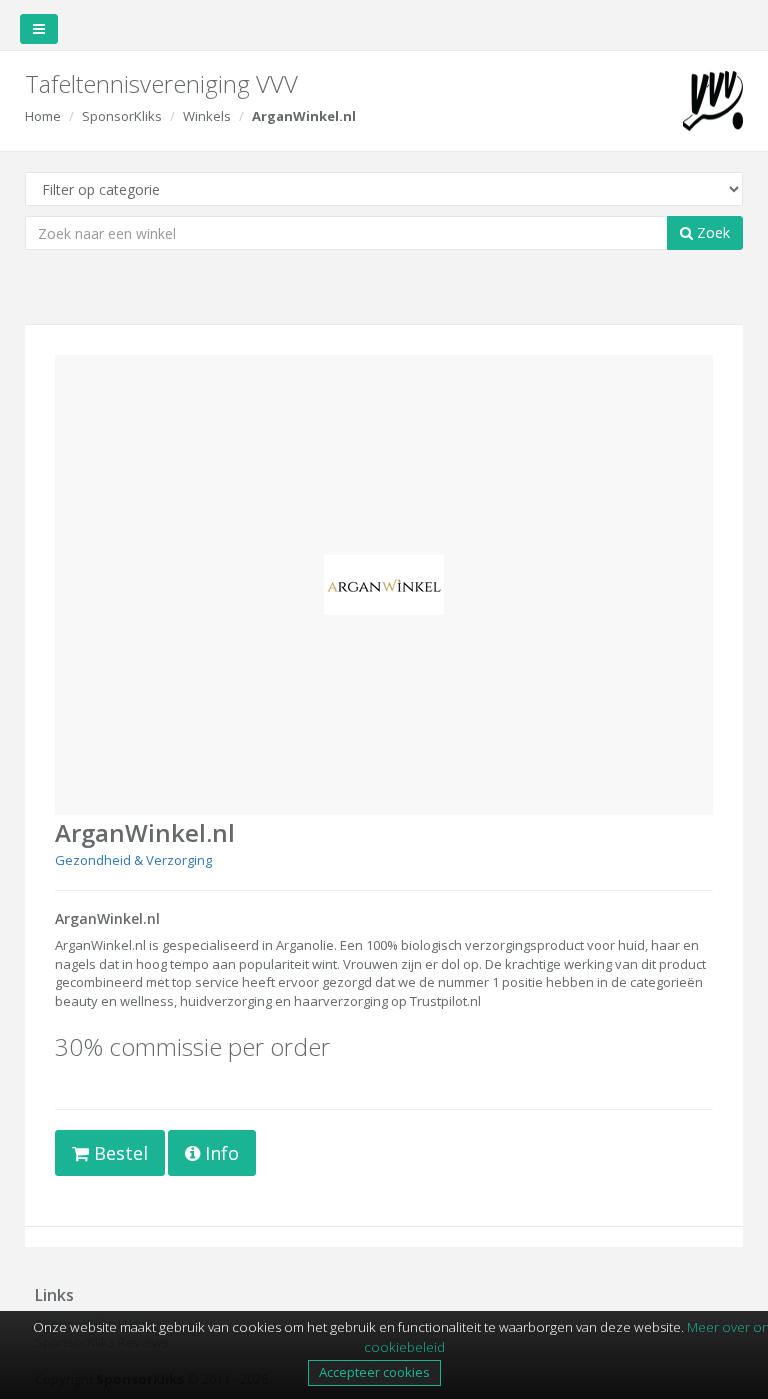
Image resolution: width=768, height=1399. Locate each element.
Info (219, 1153)
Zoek (711, 232)
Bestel (118, 1153)
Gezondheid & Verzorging (133, 860)
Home (43, 116)
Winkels (207, 116)
